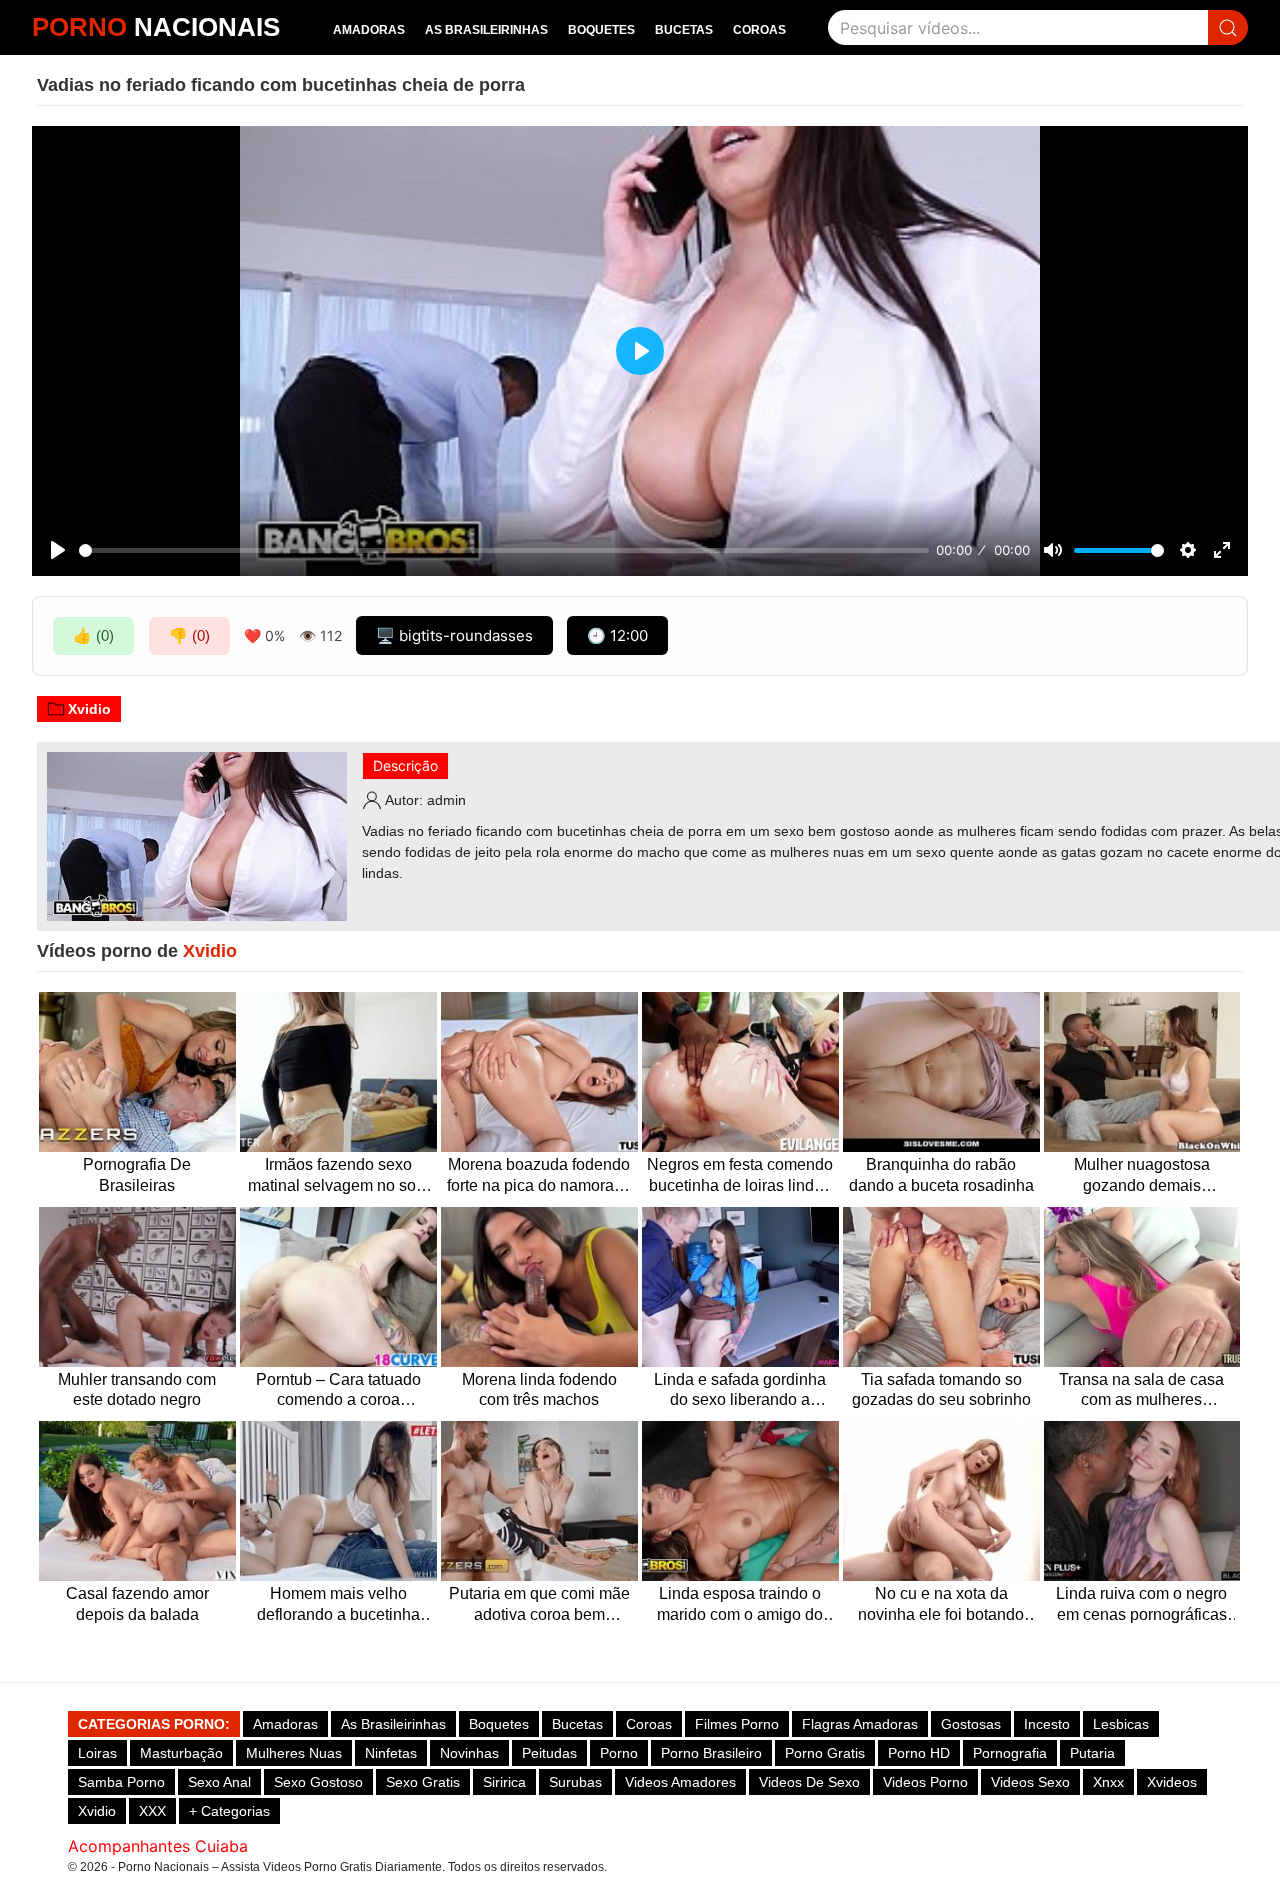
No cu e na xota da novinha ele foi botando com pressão (941, 1605)
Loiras (97, 1753)
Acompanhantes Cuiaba (158, 1846)
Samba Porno (121, 1782)
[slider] (504, 550)
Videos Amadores (680, 1782)
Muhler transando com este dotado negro (137, 1390)
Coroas (759, 30)
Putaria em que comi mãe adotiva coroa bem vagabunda (539, 1605)
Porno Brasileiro (711, 1753)
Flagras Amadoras (860, 1724)
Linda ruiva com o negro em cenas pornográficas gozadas (1141, 1605)
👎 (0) (189, 635)
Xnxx (1108, 1782)
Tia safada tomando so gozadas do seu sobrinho (941, 1390)
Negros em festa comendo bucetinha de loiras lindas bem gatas (740, 1176)
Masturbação (181, 1753)
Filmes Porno (737, 1724)
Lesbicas (1121, 1724)
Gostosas (971, 1724)
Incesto (1047, 1724)
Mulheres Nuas (294, 1753)
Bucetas (684, 30)
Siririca (504, 1782)
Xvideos (1172, 1782)
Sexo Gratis (423, 1782)
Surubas (575, 1782)
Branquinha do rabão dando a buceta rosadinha (941, 1175)
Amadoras (369, 30)
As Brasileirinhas (486, 30)
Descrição (405, 765)
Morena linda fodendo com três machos (539, 1390)
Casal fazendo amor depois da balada (137, 1604)
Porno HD (919, 1753)
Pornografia (1010, 1753)
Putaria (1092, 1753)
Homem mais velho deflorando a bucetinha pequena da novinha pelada (338, 1605)
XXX (152, 1811)
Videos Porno (925, 1782)
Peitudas (549, 1753)
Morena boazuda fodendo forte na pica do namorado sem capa (539, 1176)
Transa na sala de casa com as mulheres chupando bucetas (1141, 1391)
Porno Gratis (825, 1753)
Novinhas (469, 1753)
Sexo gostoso (318, 1782)
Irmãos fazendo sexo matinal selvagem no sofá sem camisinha (338, 1176)
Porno (619, 1753)
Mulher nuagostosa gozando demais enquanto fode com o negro (1141, 1176)
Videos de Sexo (809, 1782)
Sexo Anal (219, 1782)
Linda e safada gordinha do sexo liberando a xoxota (740, 1391)
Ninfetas (391, 1753)
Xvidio (89, 709)
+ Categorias (229, 1811)
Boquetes (601, 30)
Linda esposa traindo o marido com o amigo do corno (740, 1605)
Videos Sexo (1030, 1782)
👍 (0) (93, 635)
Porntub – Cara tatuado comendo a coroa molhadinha (338, 1391)
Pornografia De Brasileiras (137, 1175)
